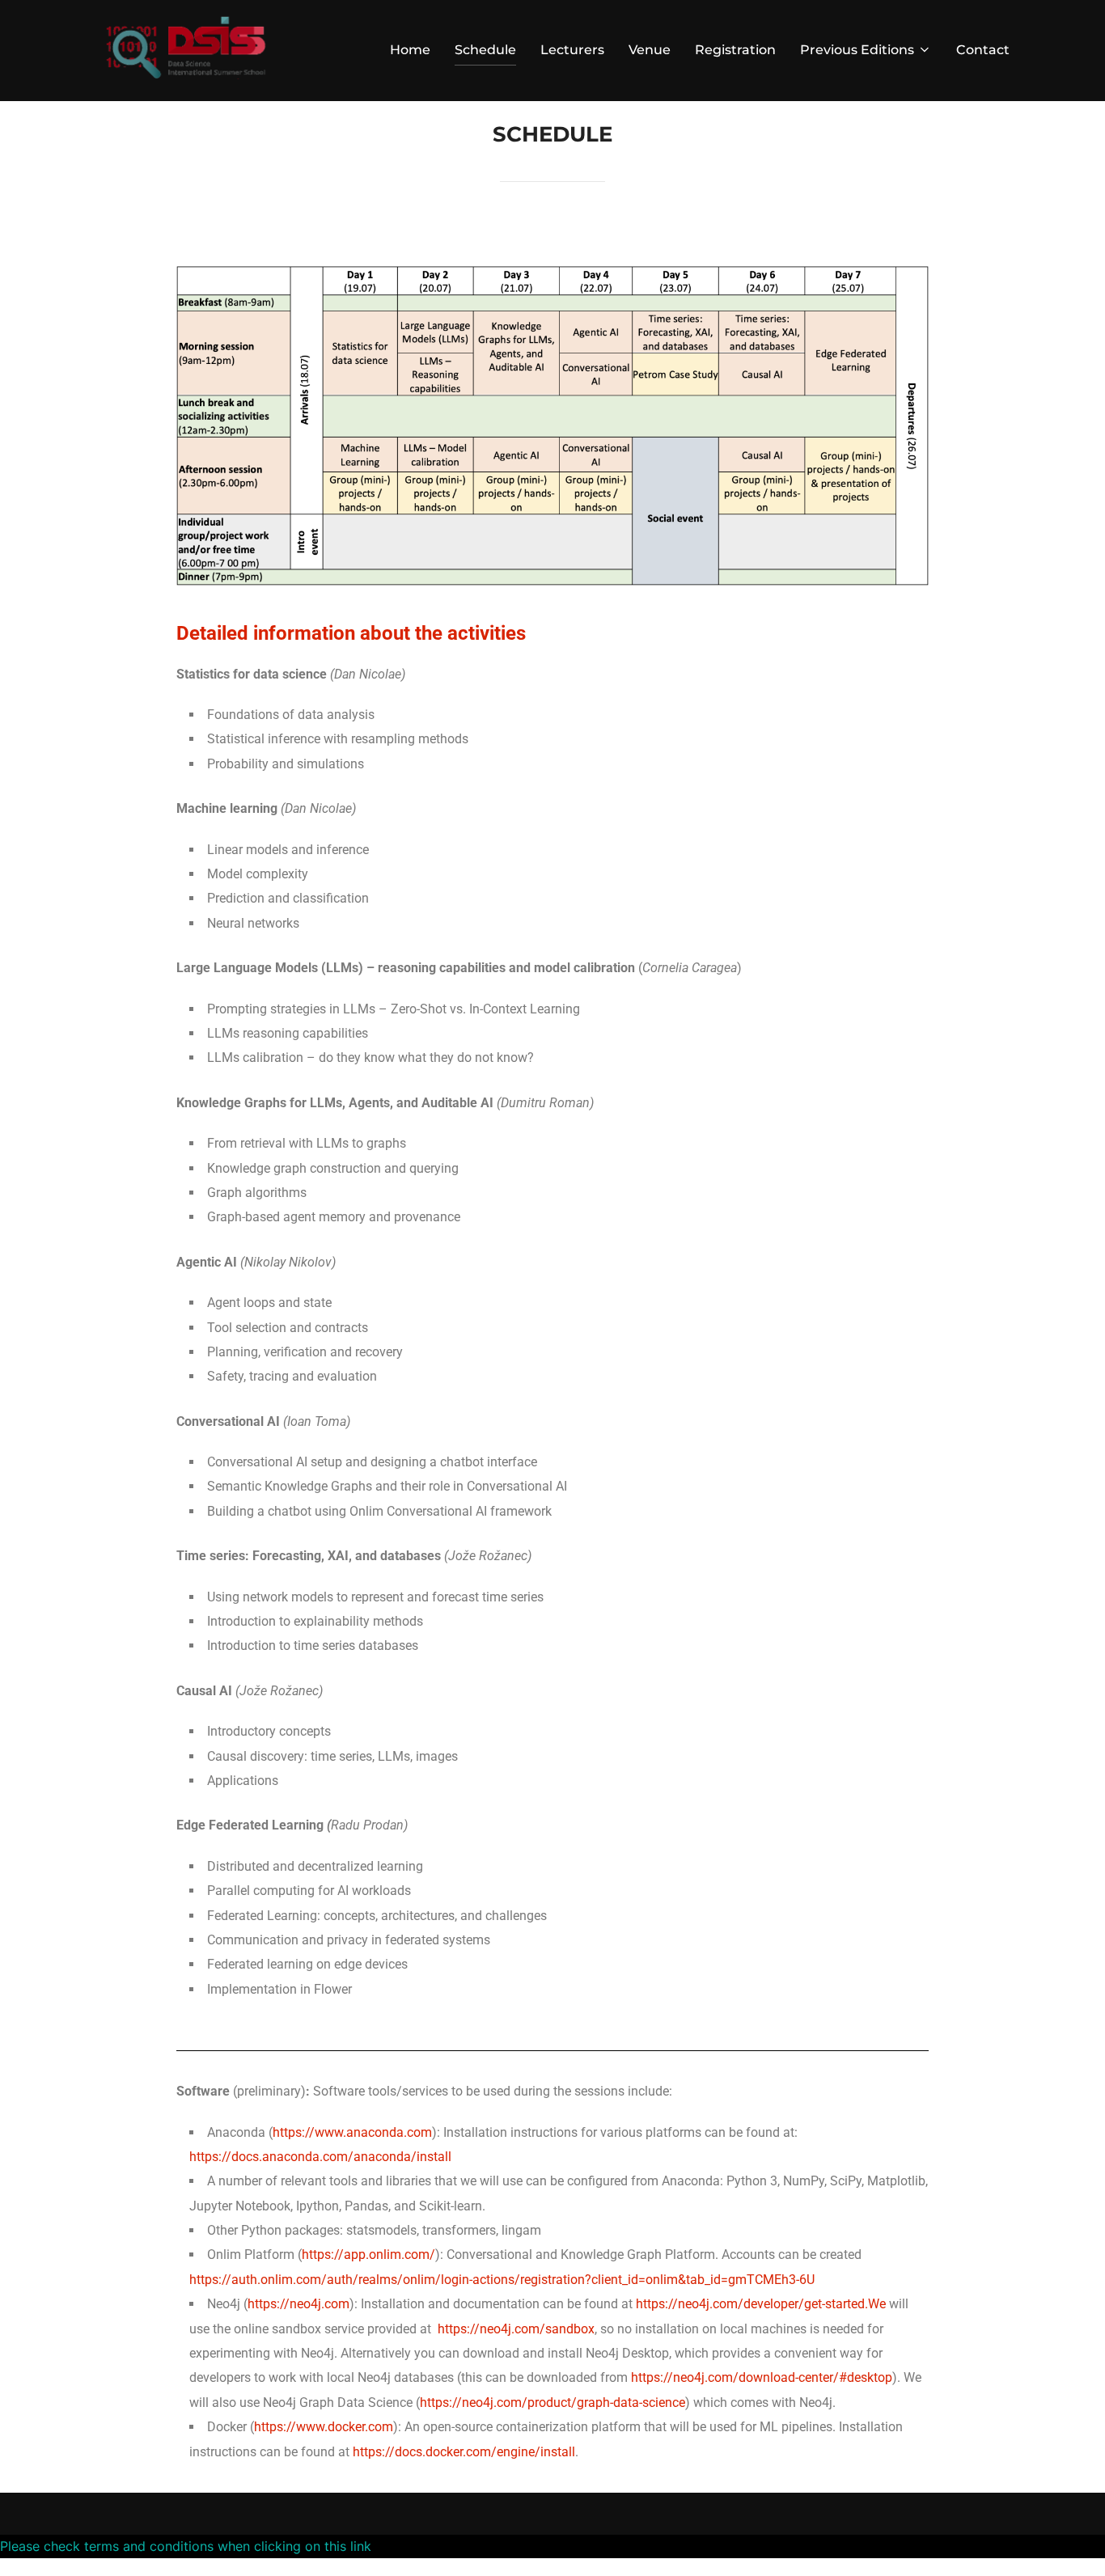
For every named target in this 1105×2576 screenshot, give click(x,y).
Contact (983, 50)
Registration (735, 50)
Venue (650, 50)
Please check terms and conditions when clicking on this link (186, 2546)
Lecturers (572, 50)
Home (410, 50)
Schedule (485, 50)
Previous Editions (857, 50)
